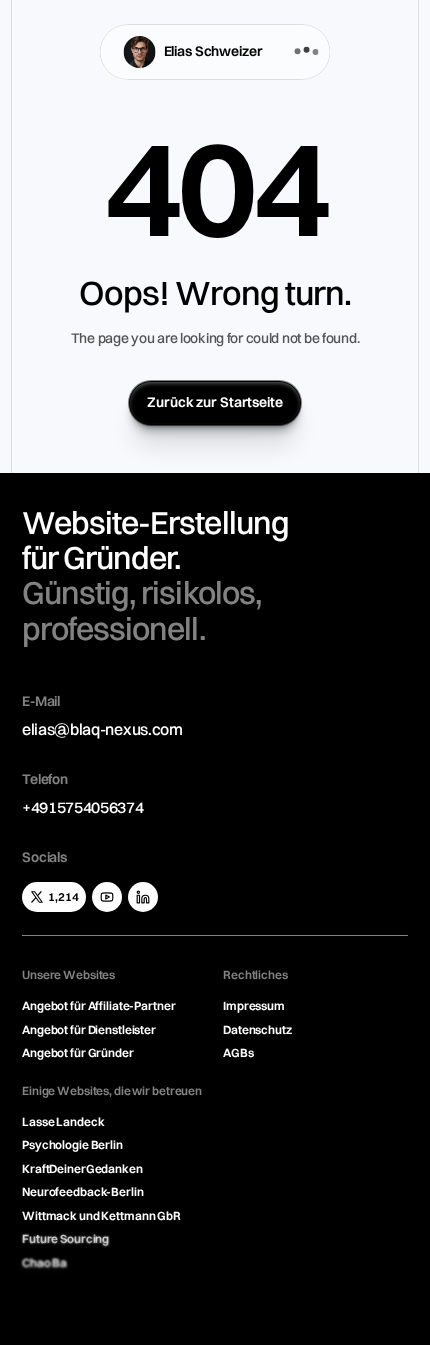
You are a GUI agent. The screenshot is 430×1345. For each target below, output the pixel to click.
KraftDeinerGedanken (82, 1168)
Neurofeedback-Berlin (83, 1191)
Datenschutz (257, 1029)
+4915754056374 (83, 807)
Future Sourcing (65, 1238)
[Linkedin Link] (143, 897)
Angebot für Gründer (78, 1052)
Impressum (254, 1005)
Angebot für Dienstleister (89, 1029)
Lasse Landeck (63, 1121)
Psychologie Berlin (72, 1144)
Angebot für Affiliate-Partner (99, 1005)
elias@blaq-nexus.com (102, 729)
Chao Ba (44, 1262)
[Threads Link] (107, 897)
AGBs (238, 1052)
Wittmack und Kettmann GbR (101, 1215)
